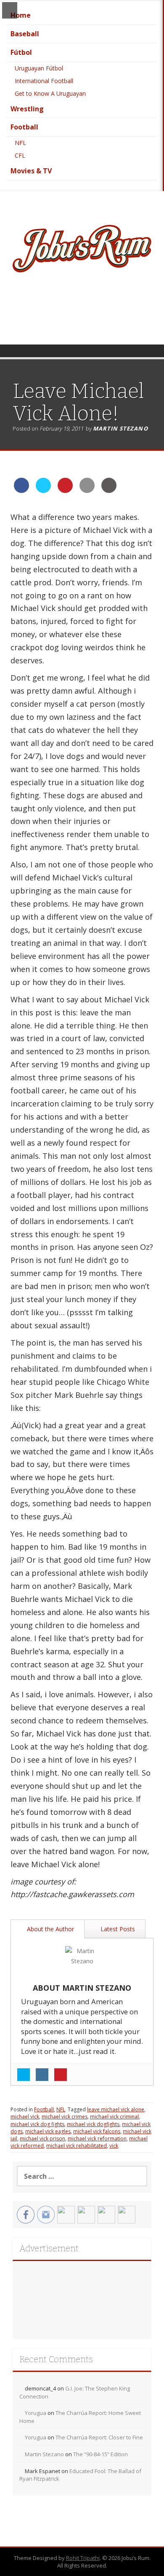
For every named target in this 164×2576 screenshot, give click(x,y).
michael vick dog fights (37, 2124)
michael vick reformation (97, 2139)
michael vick (25, 2117)
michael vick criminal (114, 2117)
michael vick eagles (48, 2131)
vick (114, 2146)
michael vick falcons (97, 2131)
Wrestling (27, 109)
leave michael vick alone (116, 2109)
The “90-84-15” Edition (101, 2454)
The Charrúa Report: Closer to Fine (99, 2437)
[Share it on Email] (87, 490)
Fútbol (21, 52)
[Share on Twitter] (43, 490)
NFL (20, 143)
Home (21, 15)
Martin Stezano (120, 428)
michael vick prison (42, 2139)
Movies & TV (31, 171)
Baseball (25, 34)
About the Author (50, 1929)
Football (24, 127)
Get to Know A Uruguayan (50, 93)
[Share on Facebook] (21, 490)
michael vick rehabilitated (77, 2146)
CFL (20, 155)
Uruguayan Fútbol (39, 68)
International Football (44, 81)
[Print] (109, 490)
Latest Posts (117, 1929)
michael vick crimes (65, 2117)
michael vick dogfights (93, 2124)
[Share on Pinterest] (65, 490)
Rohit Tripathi (83, 2558)
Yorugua (36, 2413)
